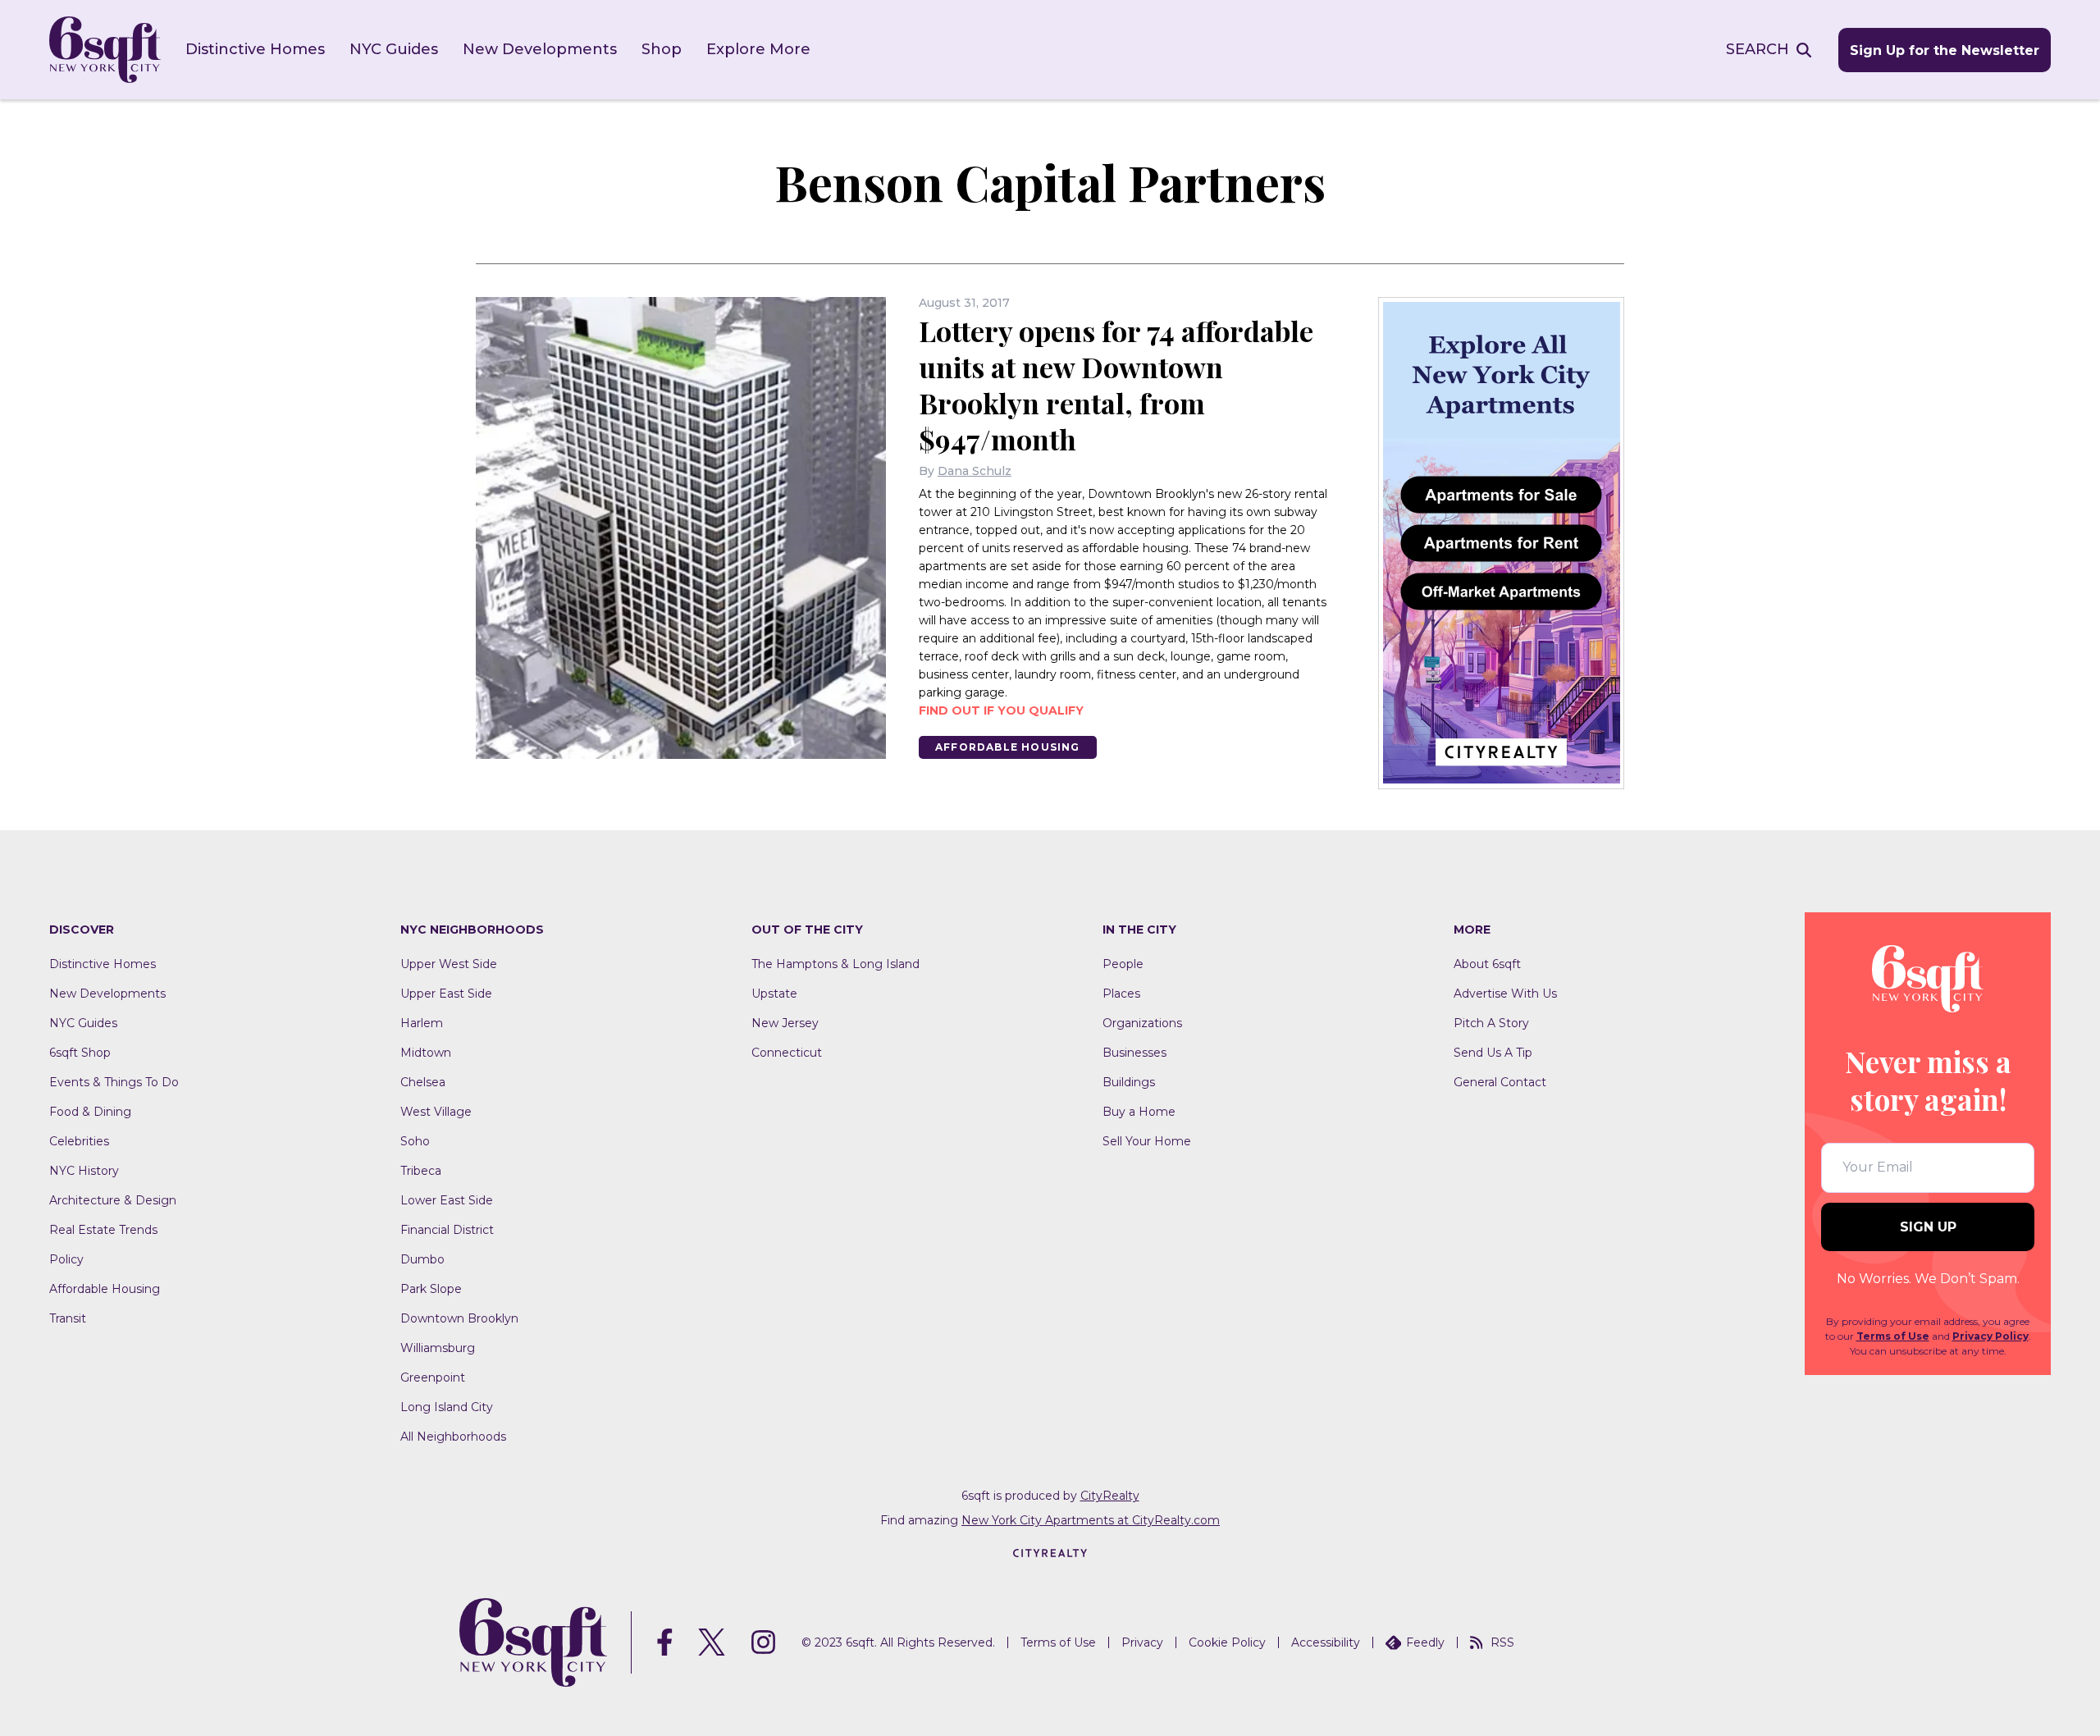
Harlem (422, 1023)
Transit (68, 1318)
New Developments (540, 49)
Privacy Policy (1990, 1336)
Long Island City (447, 1407)
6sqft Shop (80, 1053)
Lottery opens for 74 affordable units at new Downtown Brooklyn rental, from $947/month (1116, 385)
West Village (436, 1112)
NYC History (84, 1171)
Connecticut (787, 1053)
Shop (662, 49)
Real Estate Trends (103, 1230)
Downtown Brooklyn (459, 1318)
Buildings (1129, 1082)
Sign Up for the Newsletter (1945, 50)
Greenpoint (433, 1377)
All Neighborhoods (453, 1437)
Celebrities (79, 1141)
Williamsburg (438, 1348)
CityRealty (1110, 1496)
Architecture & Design (113, 1200)
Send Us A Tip (1493, 1053)
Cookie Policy (1227, 1642)
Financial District (447, 1230)
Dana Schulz (975, 471)
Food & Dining (90, 1112)
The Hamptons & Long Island (835, 964)
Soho (415, 1141)
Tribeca (421, 1171)
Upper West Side (449, 964)
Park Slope (431, 1289)
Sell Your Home (1147, 1141)
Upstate (774, 994)
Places (1121, 994)
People (1123, 964)
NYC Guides (394, 49)
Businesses (1134, 1053)
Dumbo (422, 1259)
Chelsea (423, 1082)
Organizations (1142, 1023)
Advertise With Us (1505, 994)
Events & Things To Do (114, 1082)
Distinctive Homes (255, 49)
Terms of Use (1893, 1336)
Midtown (426, 1053)
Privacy (1142, 1642)
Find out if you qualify (1001, 710)
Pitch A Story (1491, 1023)
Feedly (1425, 1642)
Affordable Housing (1008, 747)
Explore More (758, 49)
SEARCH (1758, 49)
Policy (66, 1259)
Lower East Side (447, 1200)
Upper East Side (446, 994)
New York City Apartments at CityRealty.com (1091, 1520)
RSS (1502, 1642)
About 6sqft (1487, 964)
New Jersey (785, 1023)
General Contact (1500, 1082)
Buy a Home (1139, 1112)
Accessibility (1326, 1642)
